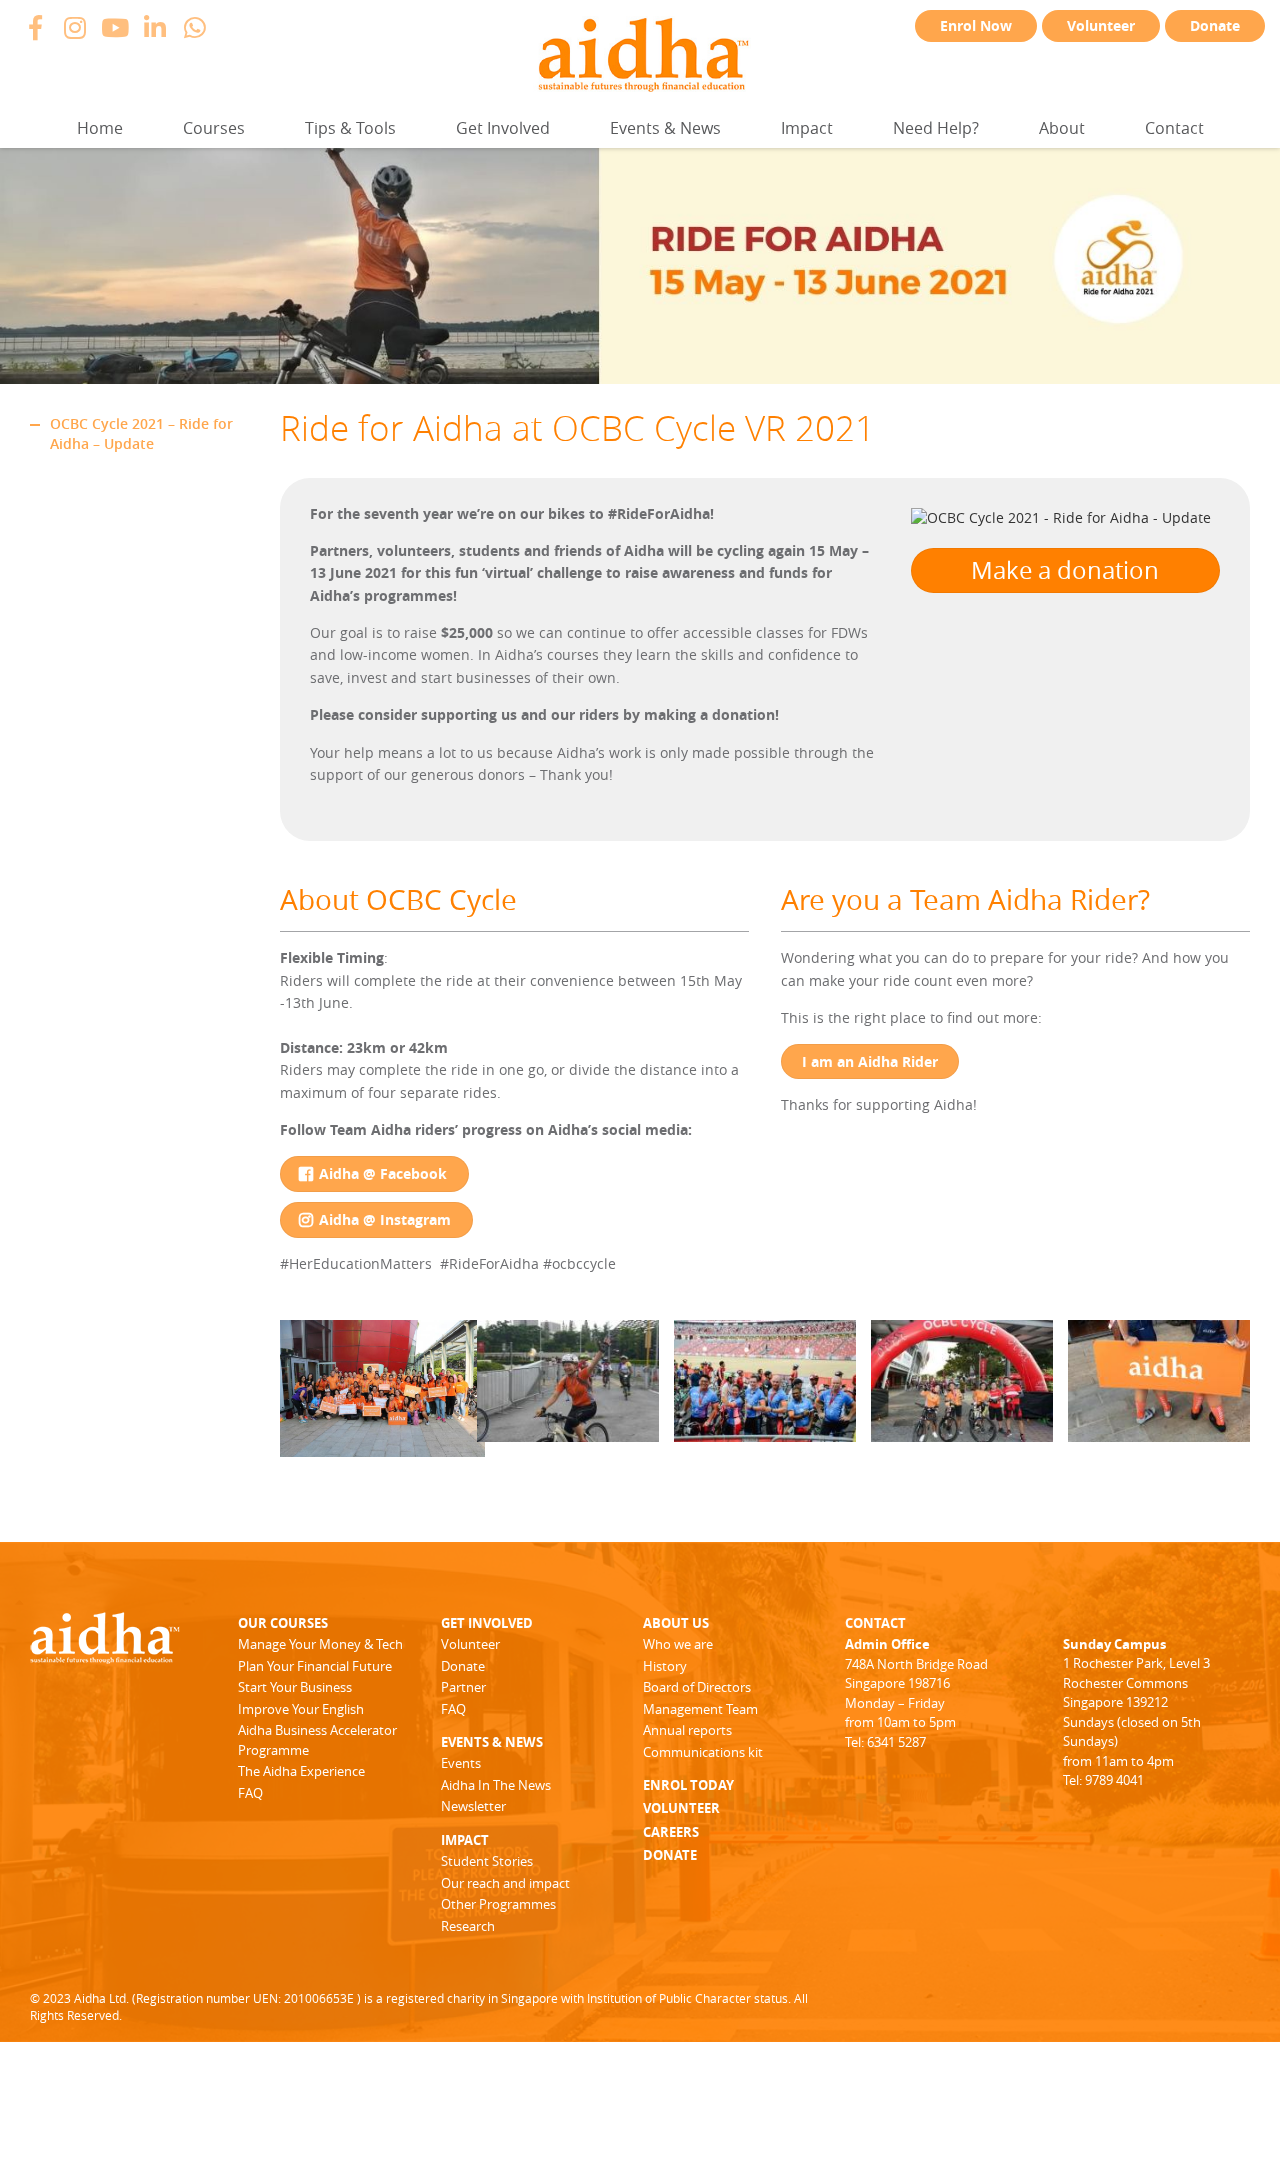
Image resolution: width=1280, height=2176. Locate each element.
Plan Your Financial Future (315, 1666)
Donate (1215, 25)
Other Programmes (498, 1904)
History (665, 1666)
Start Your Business (295, 1687)
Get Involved (503, 128)
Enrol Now (976, 25)
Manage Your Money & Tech (320, 1644)
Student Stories (487, 1861)
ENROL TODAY (688, 1785)
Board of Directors (697, 1687)
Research (468, 1926)
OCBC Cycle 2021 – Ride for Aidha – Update (141, 433)
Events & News (665, 128)
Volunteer (1101, 25)
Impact (807, 128)
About (1062, 128)
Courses (214, 128)
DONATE (670, 1855)
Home (100, 128)
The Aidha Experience (301, 1771)
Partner (463, 1687)
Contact (1174, 128)
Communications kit (703, 1752)
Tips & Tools (350, 128)
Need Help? (936, 128)
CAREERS (671, 1832)
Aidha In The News (496, 1785)
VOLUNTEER (681, 1808)
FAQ (250, 1793)
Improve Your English (301, 1709)
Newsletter (473, 1806)
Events (461, 1763)
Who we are (678, 1644)
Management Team (700, 1709)
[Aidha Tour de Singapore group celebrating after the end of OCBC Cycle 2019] (382, 1446)
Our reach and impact (505, 1883)
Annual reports (687, 1730)
